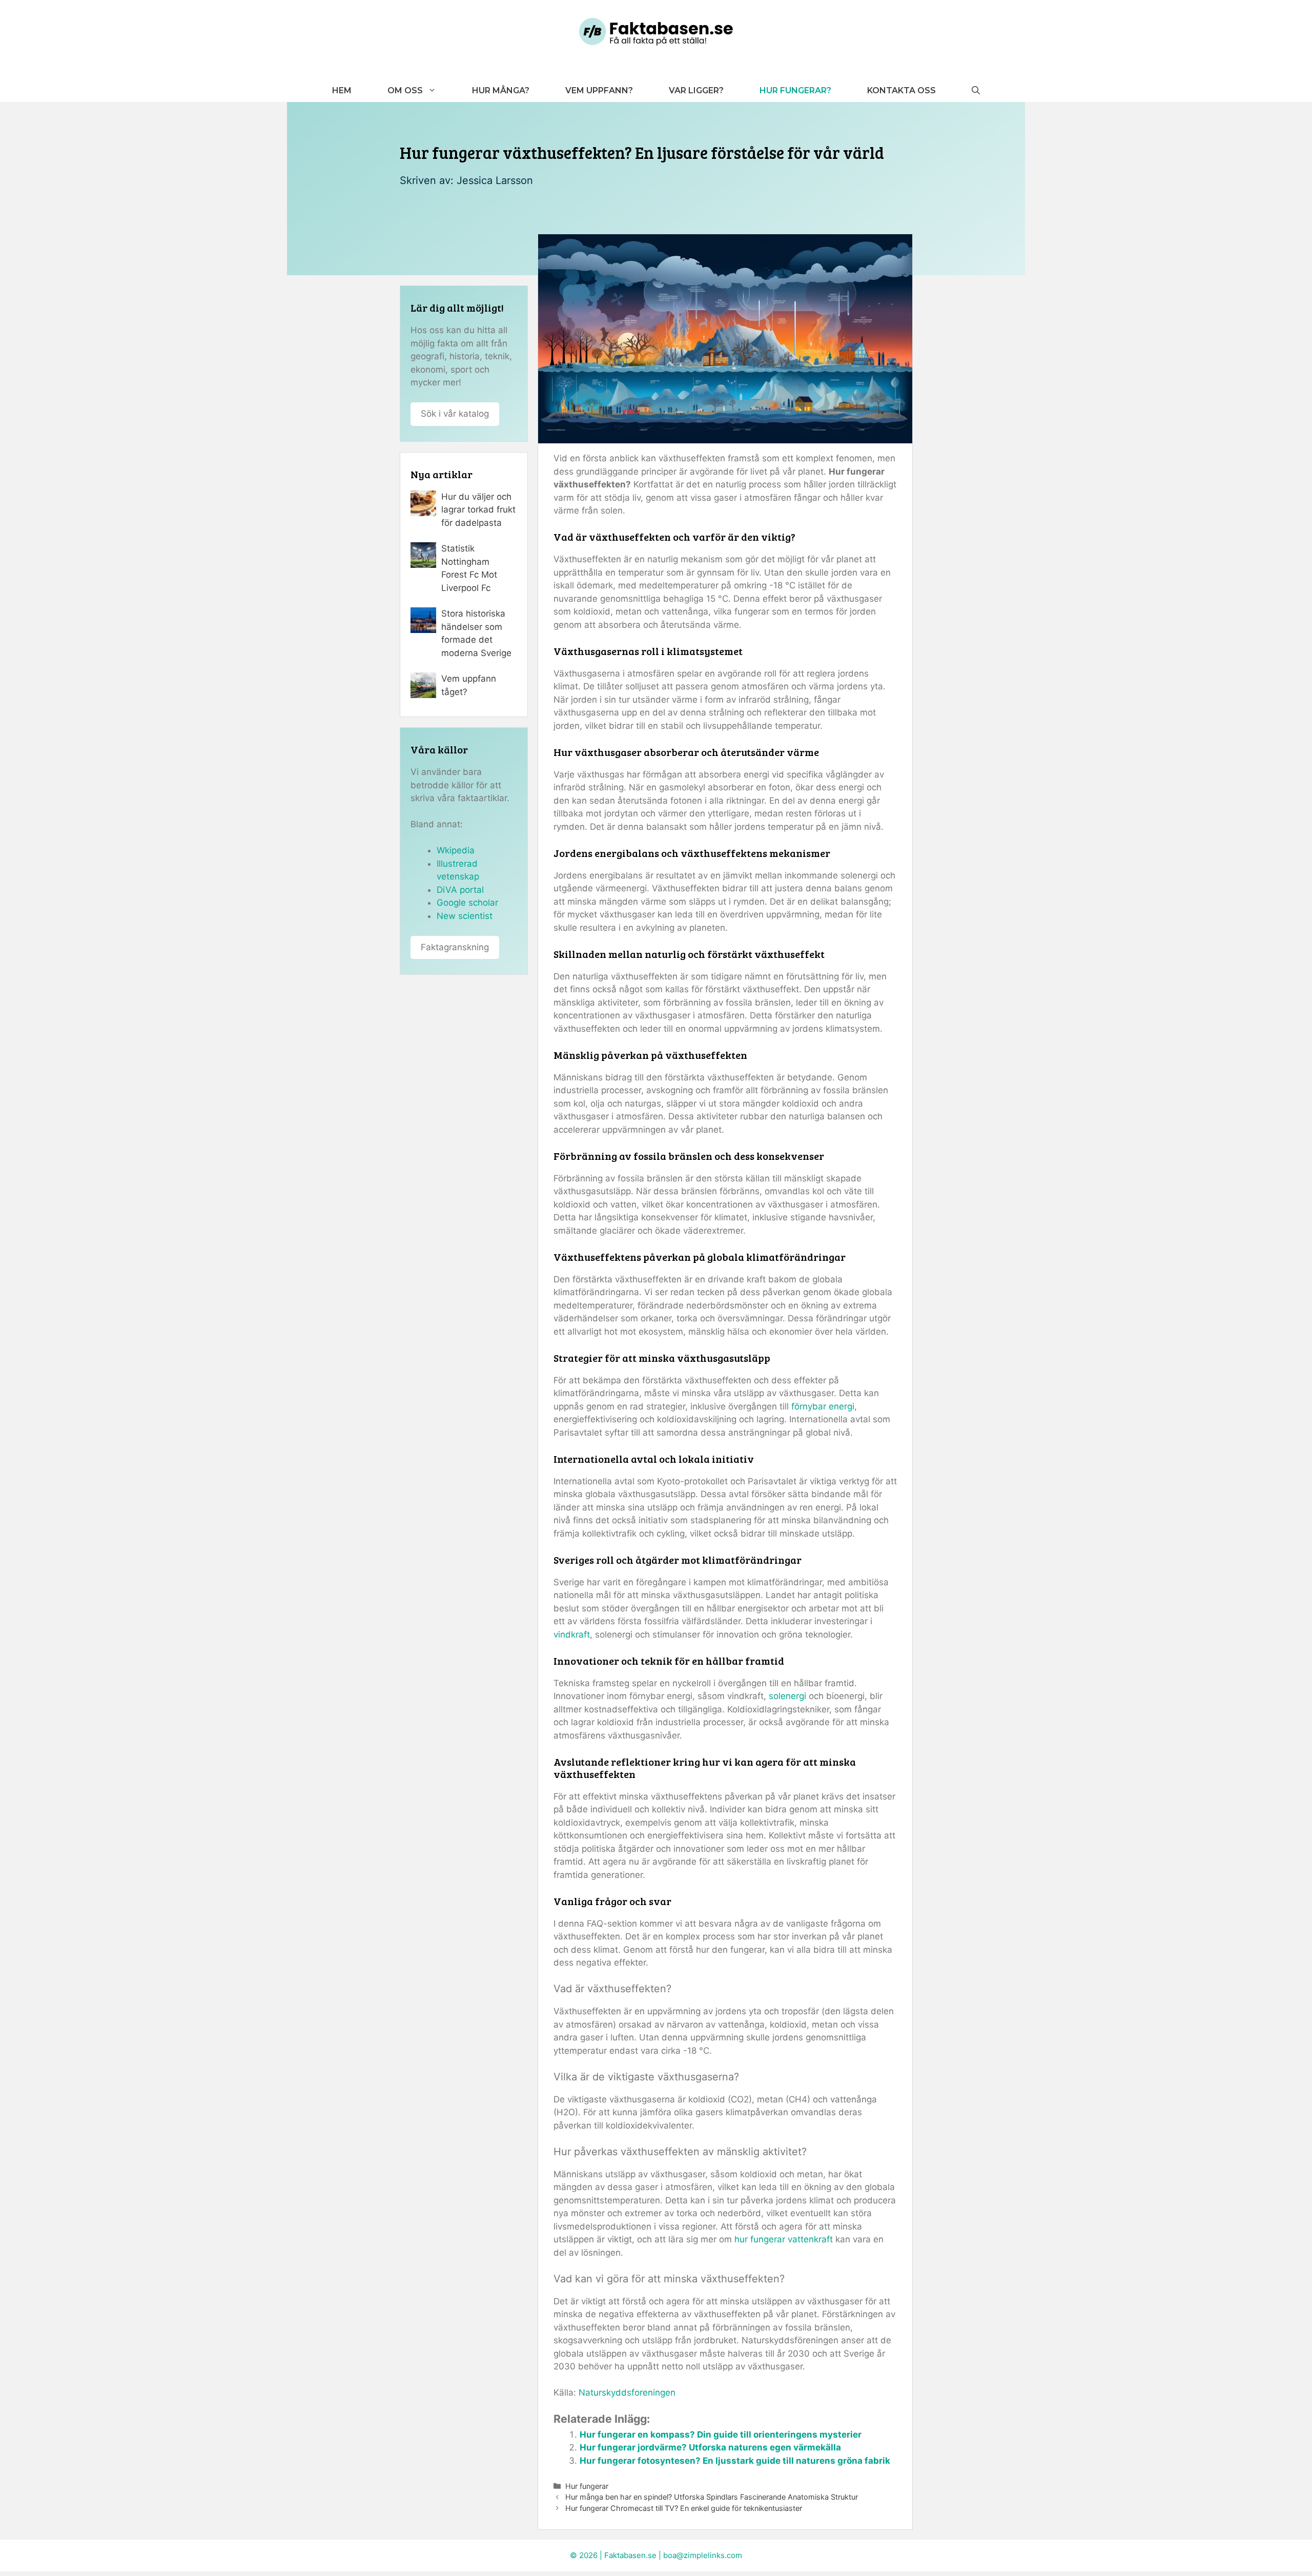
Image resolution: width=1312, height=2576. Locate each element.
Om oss (405, 90)
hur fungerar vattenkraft (784, 2239)
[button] (976, 90)
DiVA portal (460, 890)
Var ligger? (696, 90)
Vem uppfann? (599, 90)
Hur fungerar (587, 2486)
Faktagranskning (455, 947)
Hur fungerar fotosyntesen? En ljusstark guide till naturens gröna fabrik (735, 2461)
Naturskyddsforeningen (627, 2393)
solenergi (787, 1696)
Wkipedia (456, 850)
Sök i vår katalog (455, 414)
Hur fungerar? (795, 90)
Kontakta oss (901, 90)
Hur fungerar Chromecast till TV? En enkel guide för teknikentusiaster (684, 2508)
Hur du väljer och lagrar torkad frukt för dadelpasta (478, 510)
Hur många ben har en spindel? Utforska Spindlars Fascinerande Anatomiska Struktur (712, 2497)
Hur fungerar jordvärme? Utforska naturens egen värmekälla (710, 2447)
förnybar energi (823, 1406)
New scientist (465, 916)
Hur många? (501, 90)
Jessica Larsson (495, 180)
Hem (342, 90)
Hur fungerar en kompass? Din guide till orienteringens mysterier (721, 2435)
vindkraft (572, 1634)
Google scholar (467, 903)
